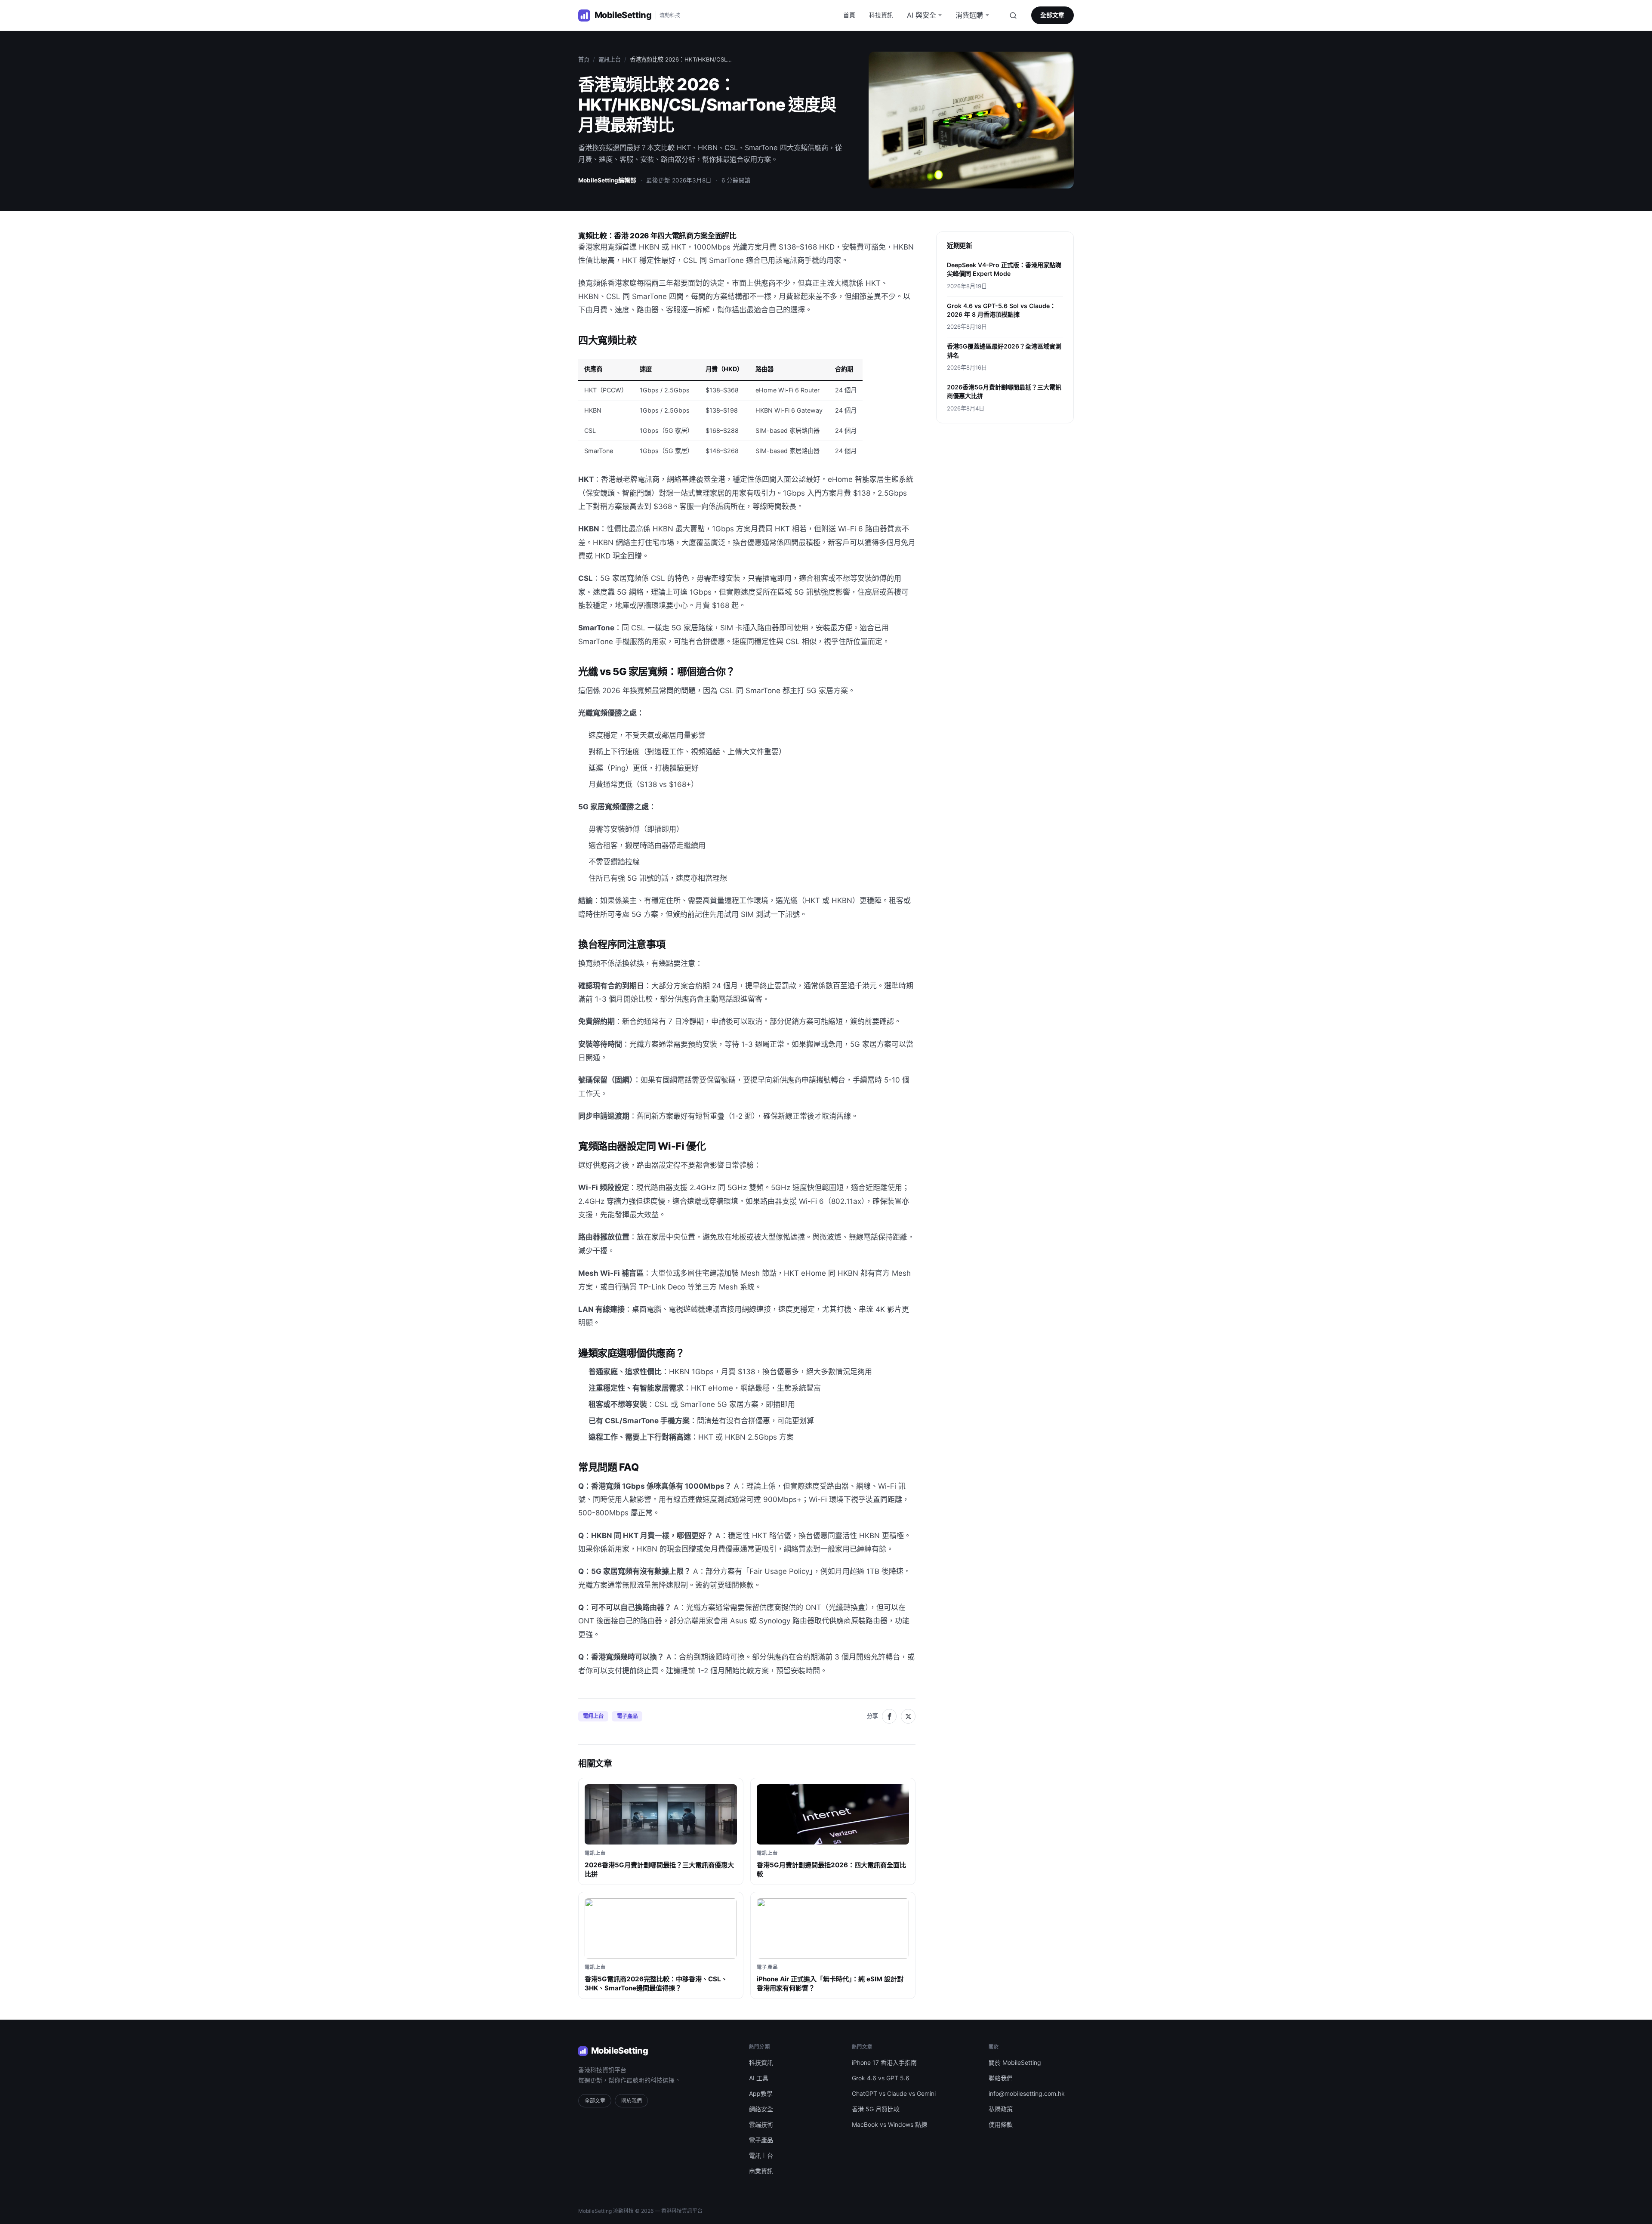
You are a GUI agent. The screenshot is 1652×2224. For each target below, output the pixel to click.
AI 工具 (759, 2078)
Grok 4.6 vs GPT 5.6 (881, 2078)
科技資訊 (881, 15)
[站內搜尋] (1013, 15)
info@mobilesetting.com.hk (1027, 2093)
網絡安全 (761, 2109)
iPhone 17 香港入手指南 (884, 2062)
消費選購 (969, 15)
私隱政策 (1001, 2109)
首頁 (849, 15)
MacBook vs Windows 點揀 (889, 2124)
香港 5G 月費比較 (876, 2109)
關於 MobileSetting (1015, 2062)
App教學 (761, 2093)
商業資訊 (761, 2171)
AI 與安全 (922, 15)
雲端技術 (761, 2124)
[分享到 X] (908, 1716)
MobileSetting (619, 2051)
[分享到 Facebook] (889, 1716)
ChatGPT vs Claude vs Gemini (894, 2093)
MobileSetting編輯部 (607, 180)
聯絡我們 (1001, 2078)
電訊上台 (610, 59)
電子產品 (627, 1716)
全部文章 (1052, 15)
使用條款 (1001, 2124)
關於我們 (632, 2101)
